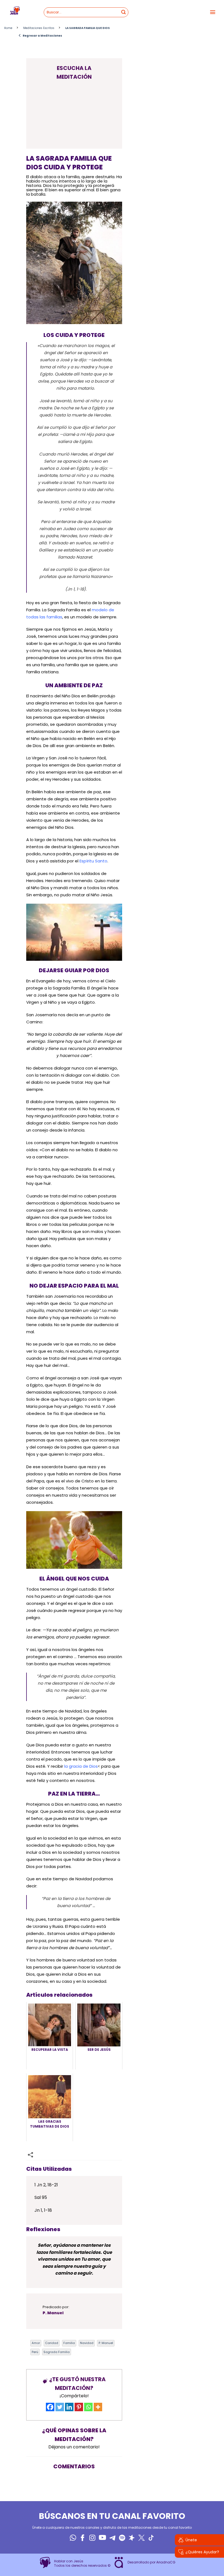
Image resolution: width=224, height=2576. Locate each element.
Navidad (87, 2343)
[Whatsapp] (88, 2407)
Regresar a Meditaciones (40, 36)
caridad (52, 2343)
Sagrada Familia (57, 2352)
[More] (98, 2407)
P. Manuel (106, 2343)
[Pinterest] (79, 2407)
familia (69, 2343)
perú (35, 2352)
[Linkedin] (69, 2407)
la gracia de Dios (81, 1766)
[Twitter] (60, 2407)
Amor (36, 2343)
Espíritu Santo (93, 861)
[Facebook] (50, 2407)
